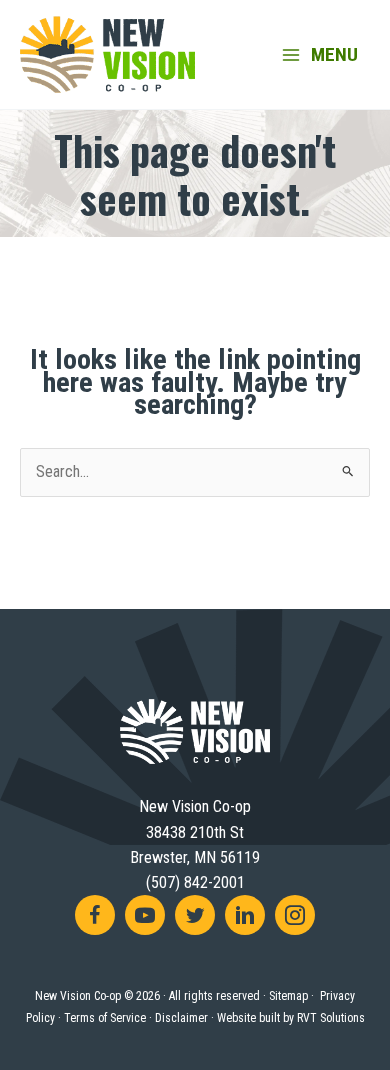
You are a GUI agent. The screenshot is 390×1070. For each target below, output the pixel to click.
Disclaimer (181, 1018)
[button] (95, 915)
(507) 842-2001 (195, 882)
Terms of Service (105, 1018)
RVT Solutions (331, 1018)
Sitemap (288, 996)
